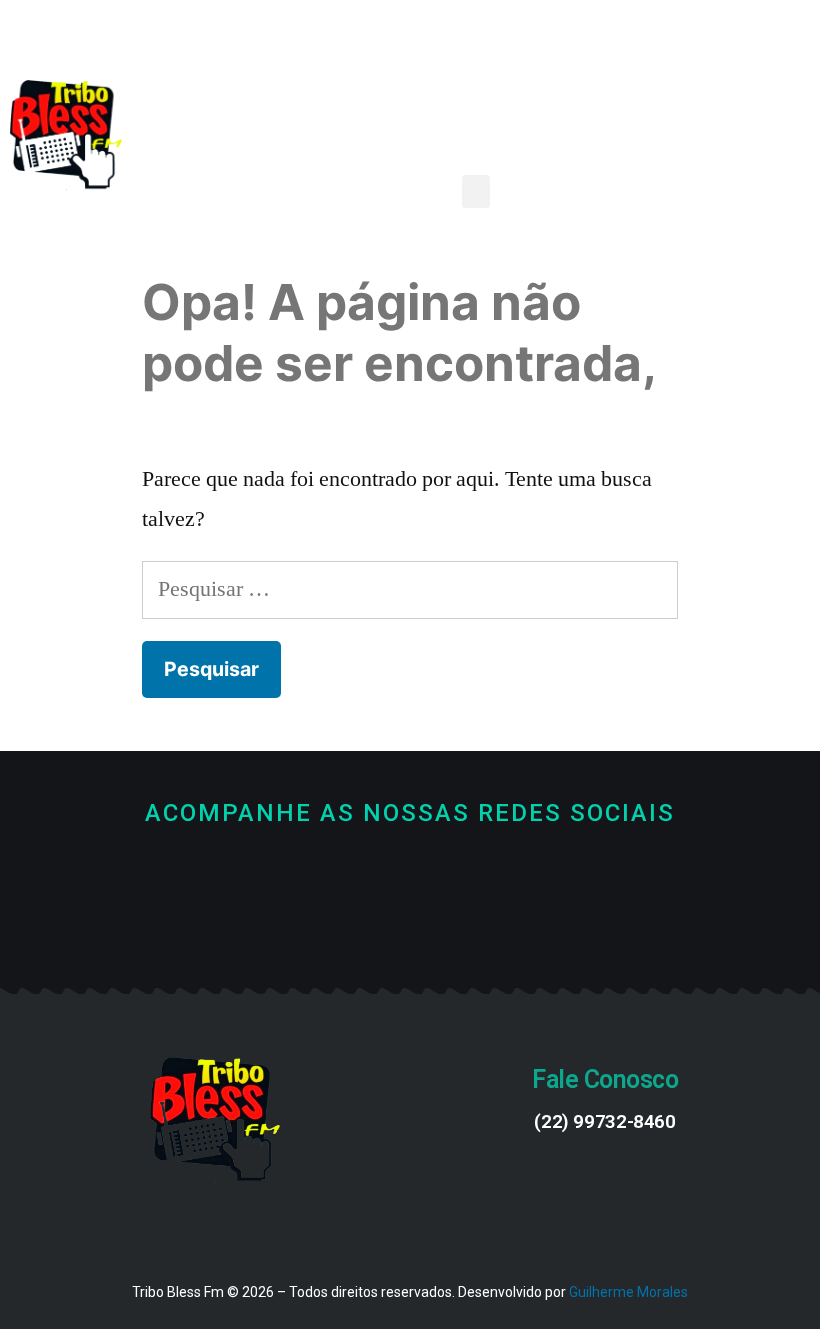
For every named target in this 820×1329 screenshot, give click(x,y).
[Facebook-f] (343, 923)
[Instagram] (477, 923)
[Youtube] (410, 923)
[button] (476, 191)
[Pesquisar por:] (410, 589)
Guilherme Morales (628, 1292)
